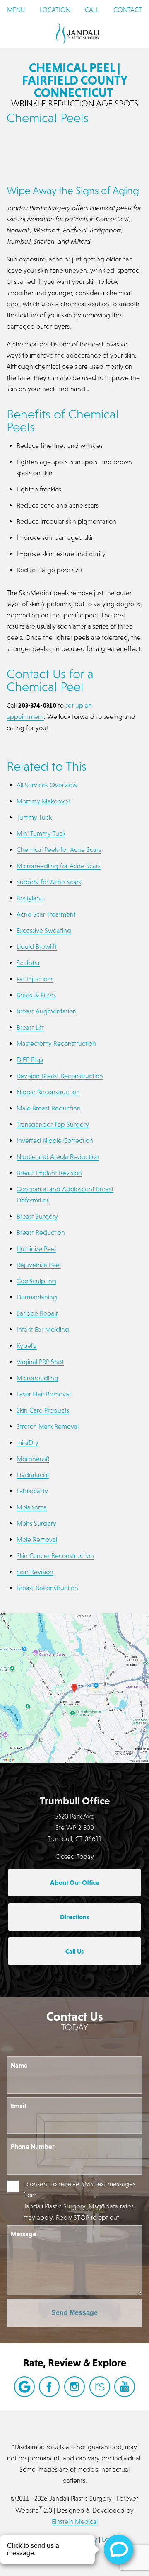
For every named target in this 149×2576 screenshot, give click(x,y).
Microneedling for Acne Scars (59, 866)
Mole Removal (37, 1539)
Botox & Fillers (36, 995)
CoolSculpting (36, 1281)
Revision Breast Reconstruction (60, 1076)
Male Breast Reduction (49, 1108)
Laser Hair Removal (43, 1394)
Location (55, 10)
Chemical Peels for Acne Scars (59, 849)
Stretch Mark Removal (48, 1426)
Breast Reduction (41, 1232)
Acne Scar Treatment (46, 914)
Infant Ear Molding (43, 1329)
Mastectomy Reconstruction (56, 1043)
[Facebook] (49, 2387)
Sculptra (28, 963)
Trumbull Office (75, 1801)
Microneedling (37, 1378)
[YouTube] (125, 2387)
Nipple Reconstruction (48, 1092)
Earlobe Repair (37, 1313)
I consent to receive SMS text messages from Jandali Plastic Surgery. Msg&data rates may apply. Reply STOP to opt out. (79, 2200)
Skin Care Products (43, 1410)
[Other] (100, 2387)
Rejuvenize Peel (39, 1265)
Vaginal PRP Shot (40, 1362)
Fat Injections (35, 979)
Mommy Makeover (43, 801)
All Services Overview (47, 785)
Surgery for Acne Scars (49, 882)
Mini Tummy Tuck (41, 833)
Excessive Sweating (44, 930)
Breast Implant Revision (49, 1173)
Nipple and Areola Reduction (58, 1156)
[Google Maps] (24, 2387)
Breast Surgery (37, 1216)
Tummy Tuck (34, 817)
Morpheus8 (33, 1459)
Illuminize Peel (36, 1248)
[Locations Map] (74, 1687)
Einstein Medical (75, 2521)
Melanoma (32, 1507)
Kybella (27, 1345)
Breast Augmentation (47, 1011)
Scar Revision (35, 1572)
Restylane (30, 898)
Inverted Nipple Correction (55, 1140)
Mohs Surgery (36, 1523)
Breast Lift (30, 1027)
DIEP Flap (30, 1059)
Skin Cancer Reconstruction (55, 1555)
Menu (16, 10)
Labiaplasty (32, 1491)
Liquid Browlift (37, 946)
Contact (128, 10)
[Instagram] (74, 2387)
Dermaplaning (37, 1297)
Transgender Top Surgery (53, 1124)
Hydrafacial (33, 1475)
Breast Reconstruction (47, 1588)
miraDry (28, 1442)
